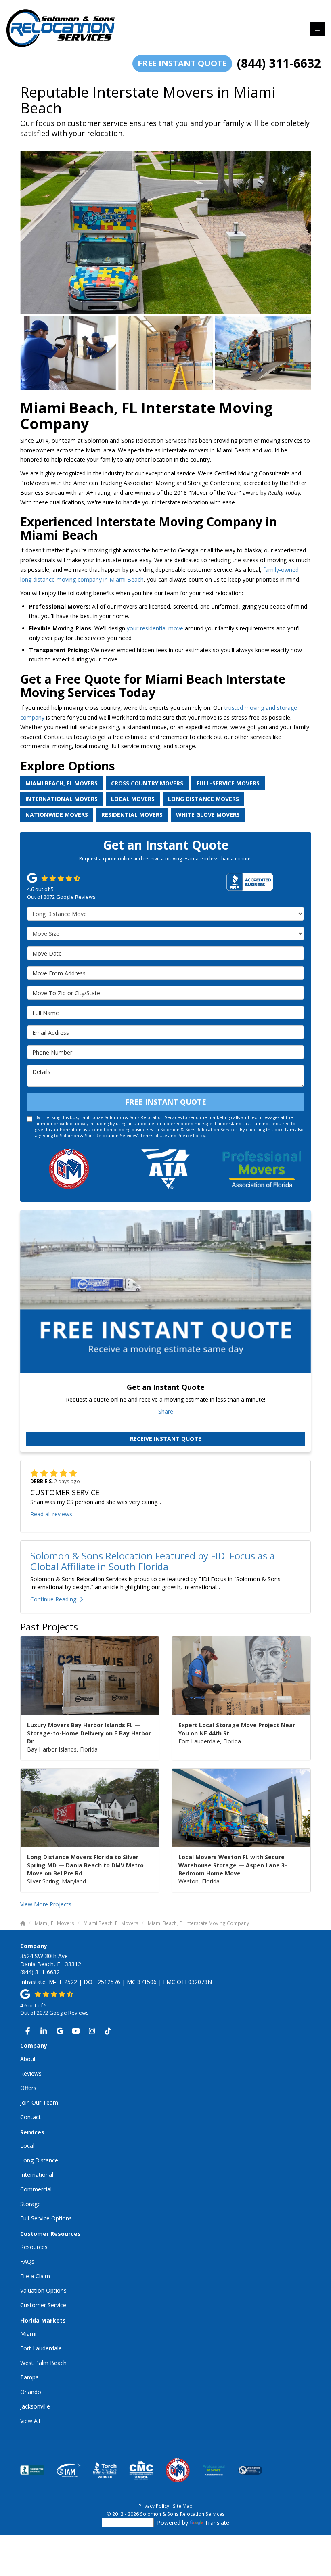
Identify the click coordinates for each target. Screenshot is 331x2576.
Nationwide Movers (57, 815)
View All (30, 2421)
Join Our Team (39, 2102)
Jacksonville (35, 2406)
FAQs (27, 2261)
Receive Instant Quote (166, 1439)
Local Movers (133, 799)
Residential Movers (132, 815)
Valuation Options (43, 2290)
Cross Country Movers (147, 783)
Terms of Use (154, 1136)
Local (27, 2146)
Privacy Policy (191, 1136)
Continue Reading (53, 1599)
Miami (28, 2334)
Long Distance (39, 2160)
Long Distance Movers (203, 799)
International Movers (62, 799)
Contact (30, 2117)
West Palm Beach (43, 2363)
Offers (28, 2088)
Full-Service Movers (228, 783)
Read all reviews (51, 1514)
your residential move (156, 628)
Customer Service (43, 2305)
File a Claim (35, 2276)
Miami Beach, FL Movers (62, 783)
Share (166, 1411)
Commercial (36, 2189)
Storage (30, 2204)
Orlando (31, 2392)
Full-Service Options (46, 2218)
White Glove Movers (208, 815)
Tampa (29, 2377)
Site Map (183, 2506)
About (28, 2059)
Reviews (31, 2073)
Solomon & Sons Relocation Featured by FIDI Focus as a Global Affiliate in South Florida (153, 1561)
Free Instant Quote (182, 63)
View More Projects (46, 1904)
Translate (217, 2523)
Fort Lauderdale (41, 2348)
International (37, 2175)
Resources (34, 2247)
